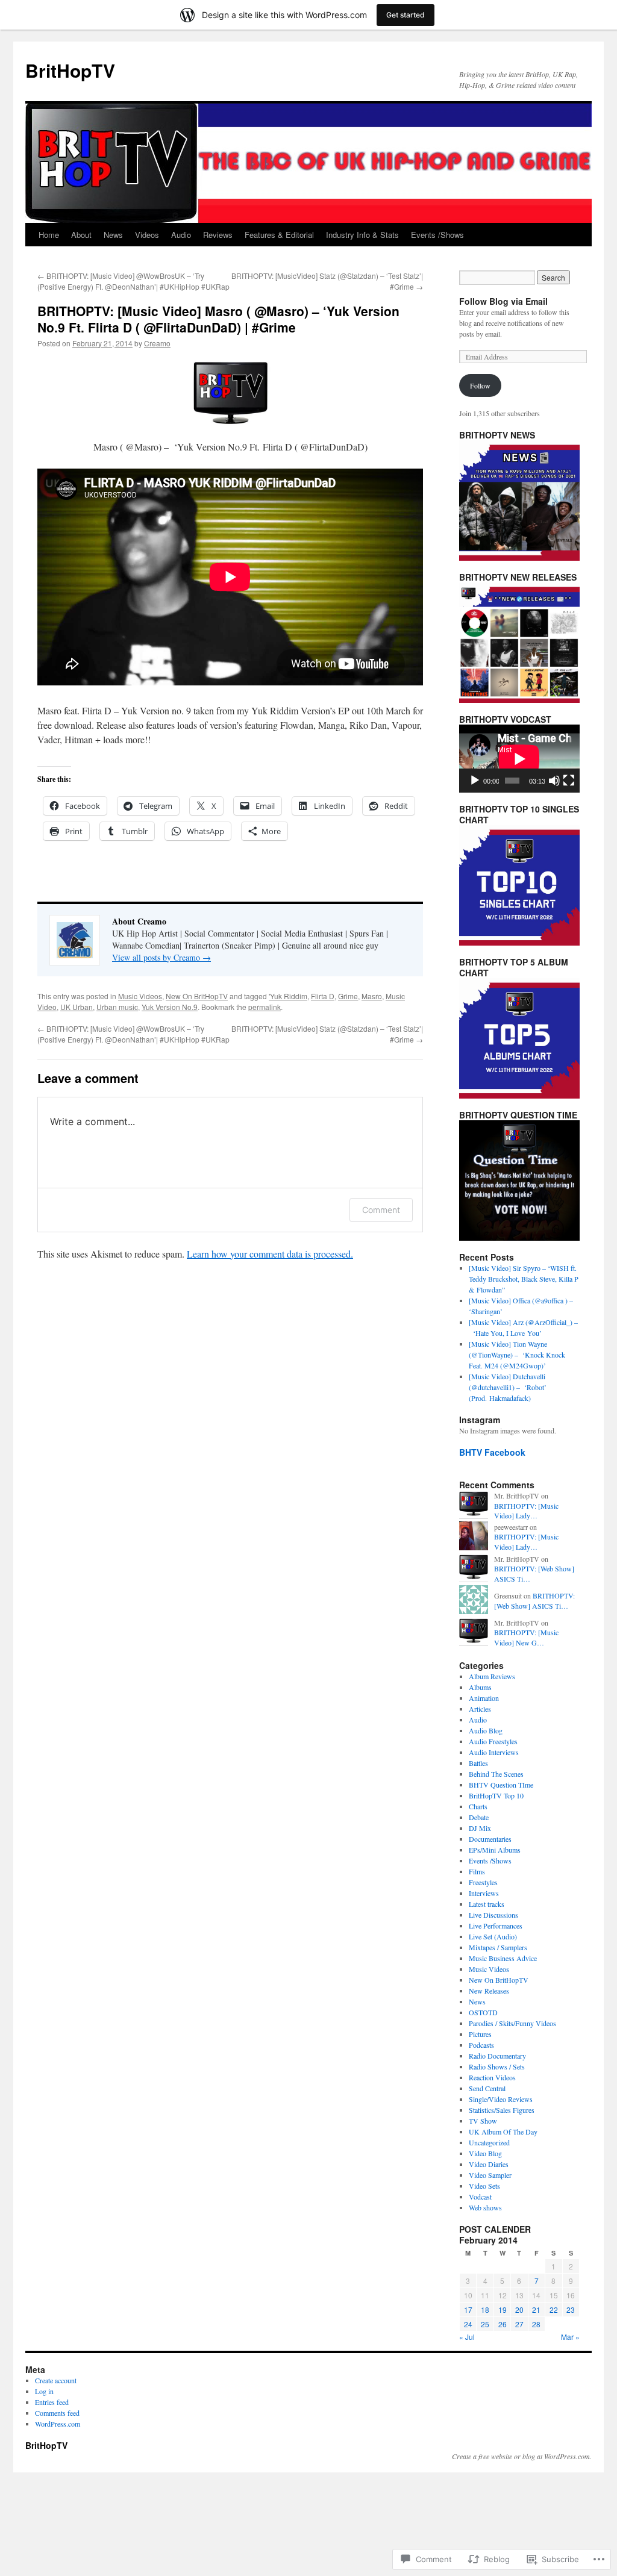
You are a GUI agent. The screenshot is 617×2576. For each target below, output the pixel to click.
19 (503, 2309)
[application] (519, 759)
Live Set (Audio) (493, 1936)
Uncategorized (489, 2142)
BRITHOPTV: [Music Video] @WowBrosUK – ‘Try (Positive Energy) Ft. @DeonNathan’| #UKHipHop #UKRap (133, 281)
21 (536, 2309)
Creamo (157, 343)
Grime (348, 996)
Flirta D (323, 996)
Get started (406, 15)
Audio (181, 235)
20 (519, 2309)
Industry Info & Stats (362, 235)
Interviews (484, 1893)
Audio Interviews (494, 1752)
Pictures (480, 2034)
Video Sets (484, 2186)
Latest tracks (487, 1904)
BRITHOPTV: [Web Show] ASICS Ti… (534, 1601)
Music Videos (140, 996)
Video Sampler (490, 2175)
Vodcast (480, 2197)
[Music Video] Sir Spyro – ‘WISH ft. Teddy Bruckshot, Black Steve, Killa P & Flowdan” (524, 1279)
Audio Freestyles (493, 1741)
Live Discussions (493, 1915)
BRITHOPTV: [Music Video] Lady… (526, 1511)
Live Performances (496, 1926)
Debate (479, 1817)
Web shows (485, 2207)
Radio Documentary (497, 2056)
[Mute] (554, 781)
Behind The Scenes (496, 1774)
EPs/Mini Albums (495, 1850)
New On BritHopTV (197, 996)
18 (485, 2309)
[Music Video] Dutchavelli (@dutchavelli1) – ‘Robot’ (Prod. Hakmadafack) (508, 1387)
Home (49, 235)
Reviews (218, 235)
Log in (44, 2391)
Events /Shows (437, 235)
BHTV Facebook (492, 1452)
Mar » (570, 2337)
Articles (480, 1709)
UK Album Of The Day (503, 2132)
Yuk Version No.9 (170, 1007)
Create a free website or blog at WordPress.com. (522, 2456)
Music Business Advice (503, 1958)
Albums (480, 1687)
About (81, 235)
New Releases (489, 1991)
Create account (56, 2380)
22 (554, 2309)
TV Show (483, 2121)
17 (468, 2309)
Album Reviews (492, 1676)
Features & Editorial (279, 235)
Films (477, 1871)
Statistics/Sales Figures (502, 2110)
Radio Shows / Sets (497, 2066)
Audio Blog (486, 1730)
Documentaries (490, 1839)
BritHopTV (70, 70)
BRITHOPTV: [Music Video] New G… (526, 1637)
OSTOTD (483, 2012)
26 (503, 2324)
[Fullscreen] (569, 781)
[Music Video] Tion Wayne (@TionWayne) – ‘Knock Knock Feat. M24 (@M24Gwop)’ (517, 1355)
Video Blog (485, 2153)
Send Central (487, 2088)
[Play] (475, 781)
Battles (478, 1763)
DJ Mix (480, 1828)
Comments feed (57, 2413)
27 (519, 2324)
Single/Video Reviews (501, 2099)
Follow (480, 385)
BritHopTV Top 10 (496, 1795)
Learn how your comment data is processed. (270, 1254)
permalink (265, 1007)
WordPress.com (58, 2424)
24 (468, 2324)
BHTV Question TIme (501, 1785)
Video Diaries (489, 2164)
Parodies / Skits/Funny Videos (512, 2023)
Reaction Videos (492, 2077)
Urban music (117, 1007)
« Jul (467, 2337)
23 (571, 2309)
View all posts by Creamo (161, 957)
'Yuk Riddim (288, 996)
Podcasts (481, 2045)
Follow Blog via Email (503, 301)
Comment (381, 1210)
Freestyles (483, 1882)
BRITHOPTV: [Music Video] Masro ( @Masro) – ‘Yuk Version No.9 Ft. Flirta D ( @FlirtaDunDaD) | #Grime (218, 319)
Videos (147, 235)
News (113, 235)
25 (485, 2324)
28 (536, 2324)
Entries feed (52, 2402)
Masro (372, 996)
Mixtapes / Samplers (498, 1947)
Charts (478, 1806)
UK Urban (77, 1007)
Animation (484, 1698)
